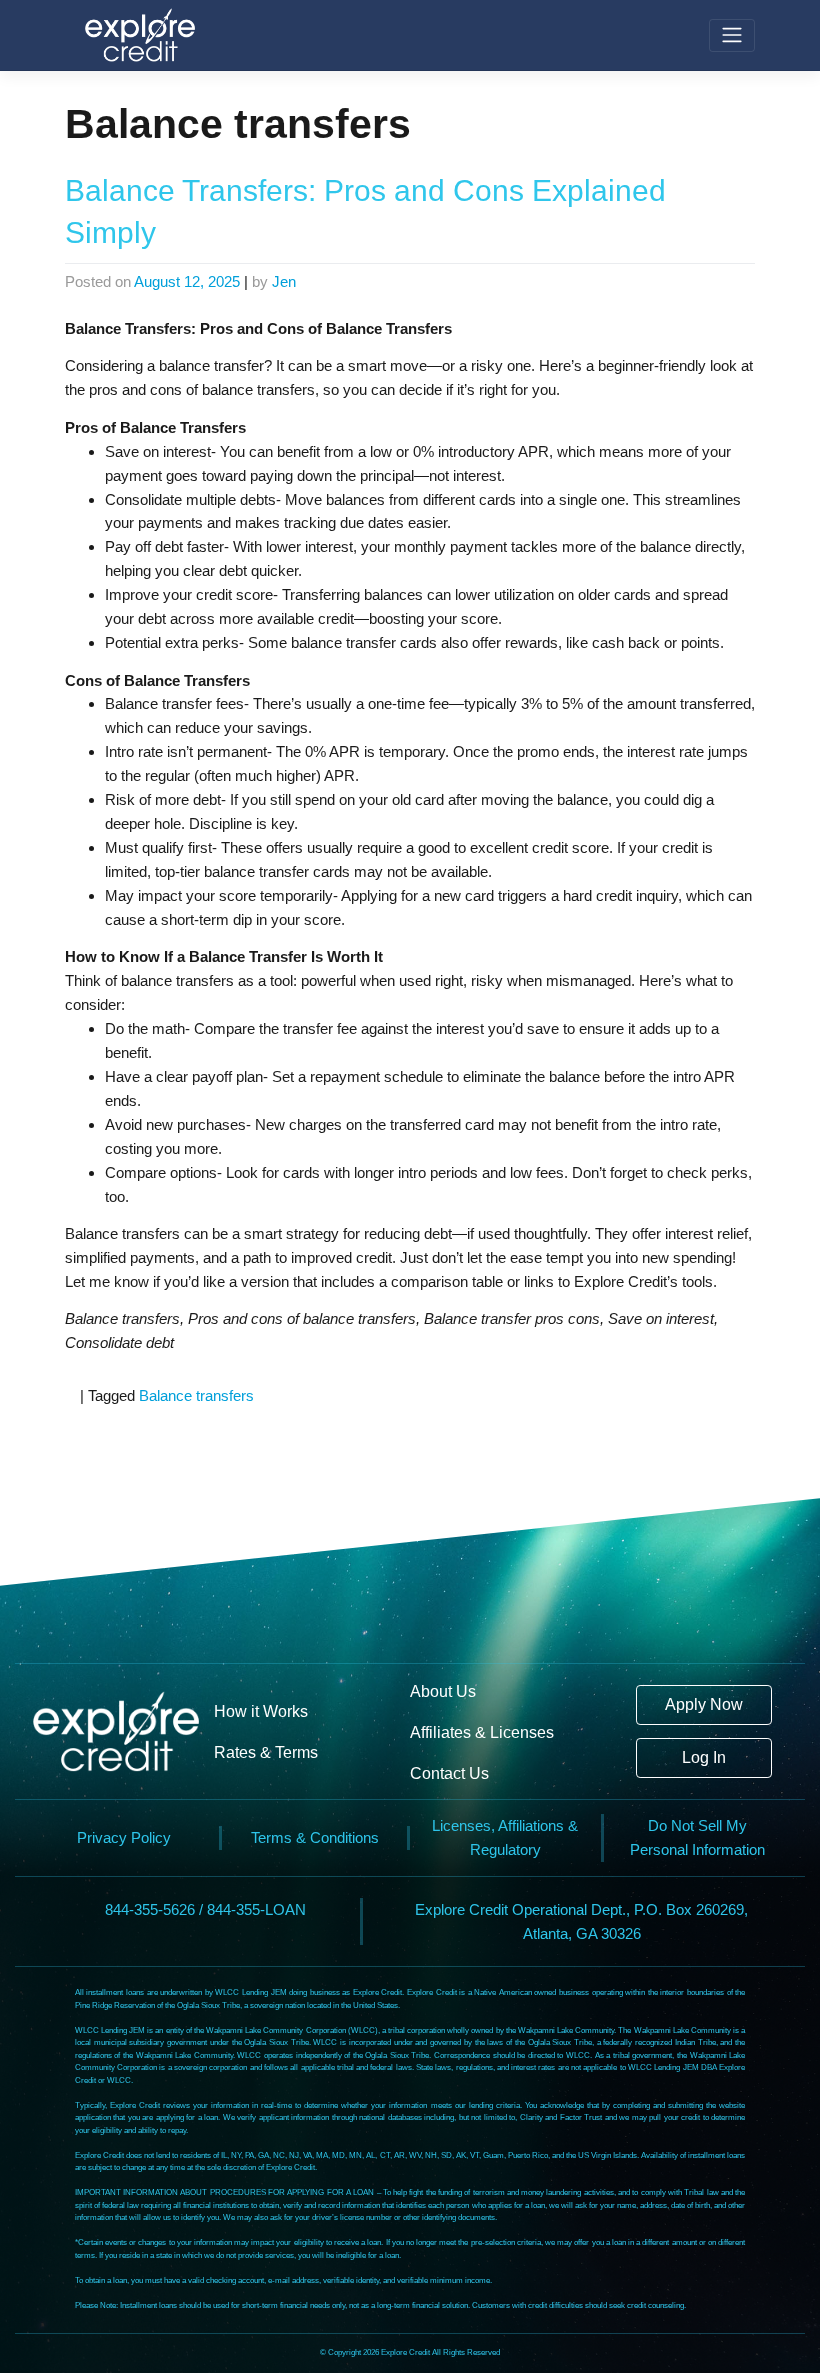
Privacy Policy (124, 1837)
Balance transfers (196, 1395)
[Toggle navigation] (732, 35)
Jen (284, 281)
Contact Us (449, 1773)
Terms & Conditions (315, 1837)
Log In (704, 1757)
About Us (443, 1691)
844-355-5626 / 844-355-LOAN (205, 1909)
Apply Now (704, 1704)
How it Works (261, 1711)
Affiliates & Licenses (482, 1732)
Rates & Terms (266, 1752)
